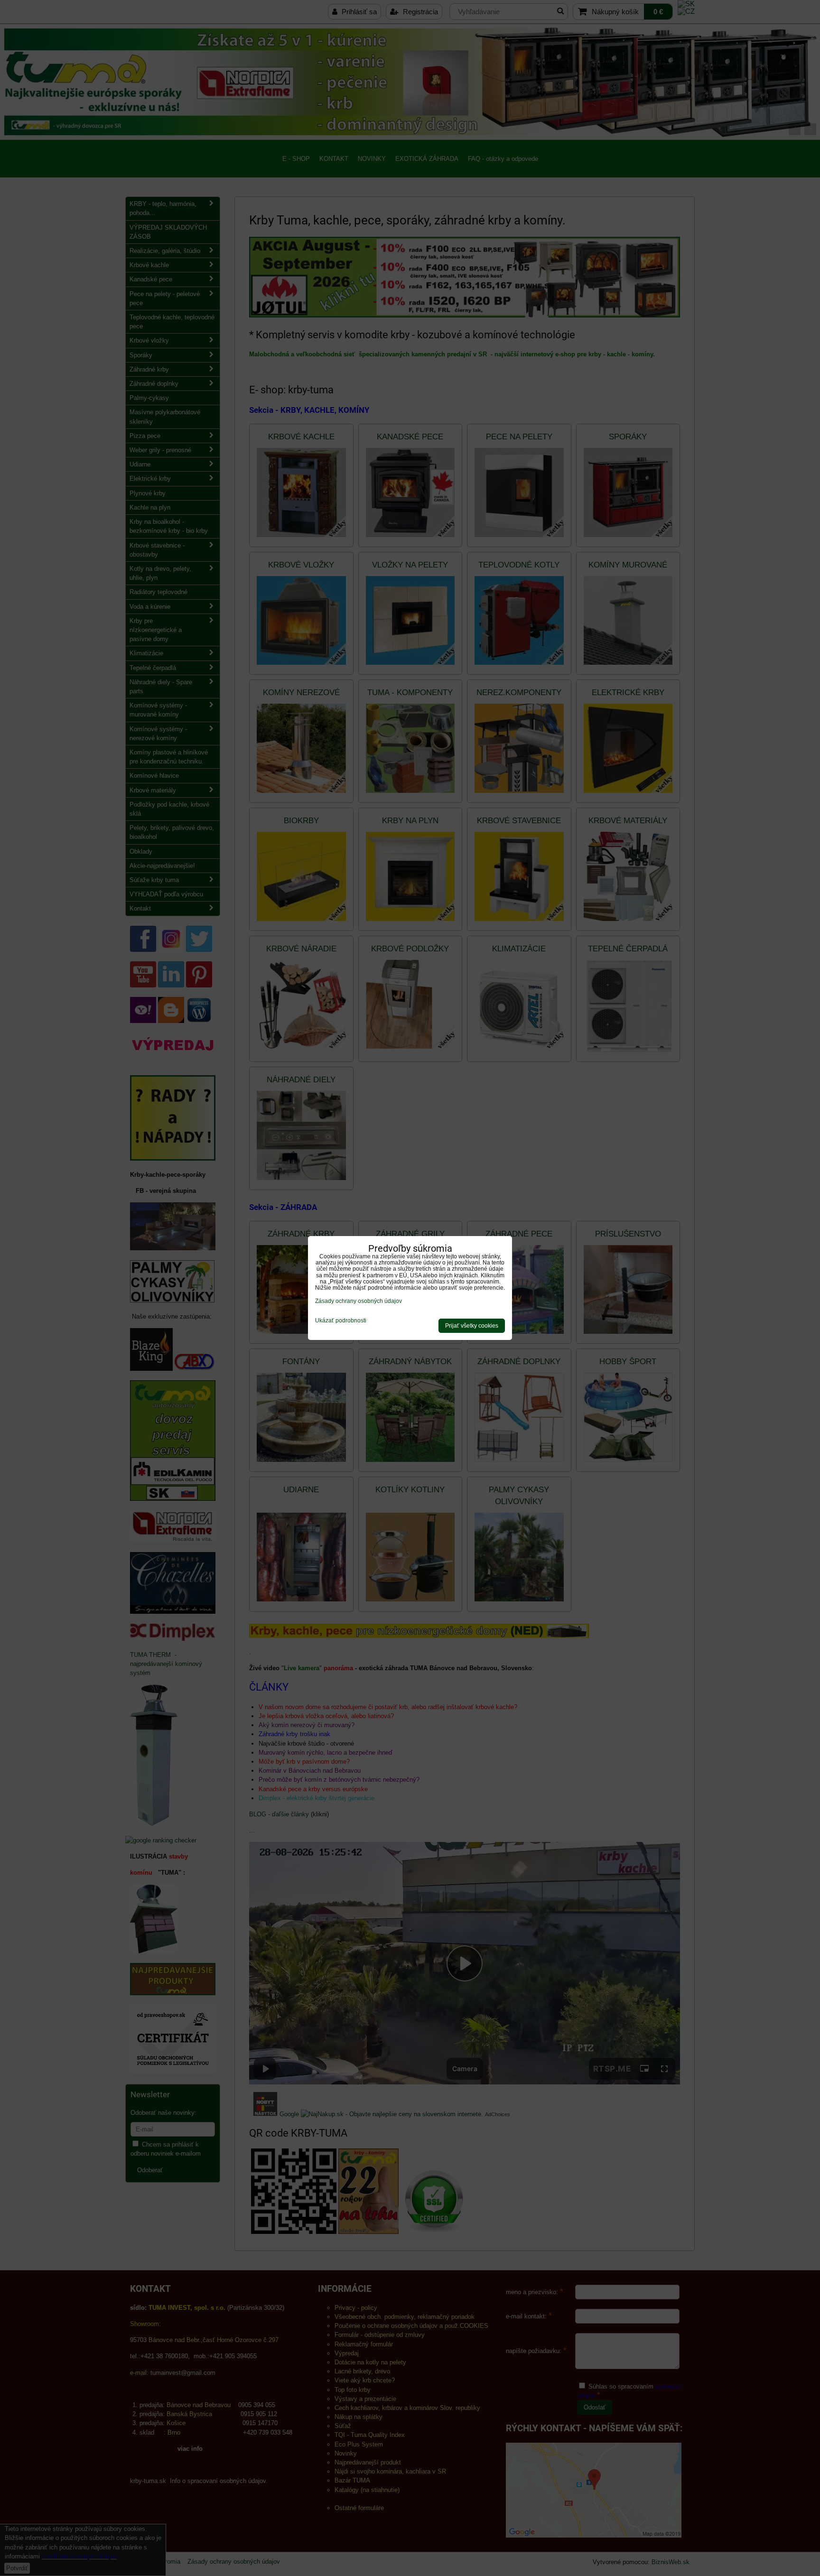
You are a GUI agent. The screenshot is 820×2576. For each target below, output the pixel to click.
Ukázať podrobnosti (341, 1321)
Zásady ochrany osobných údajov (359, 1301)
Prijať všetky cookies (472, 1326)
